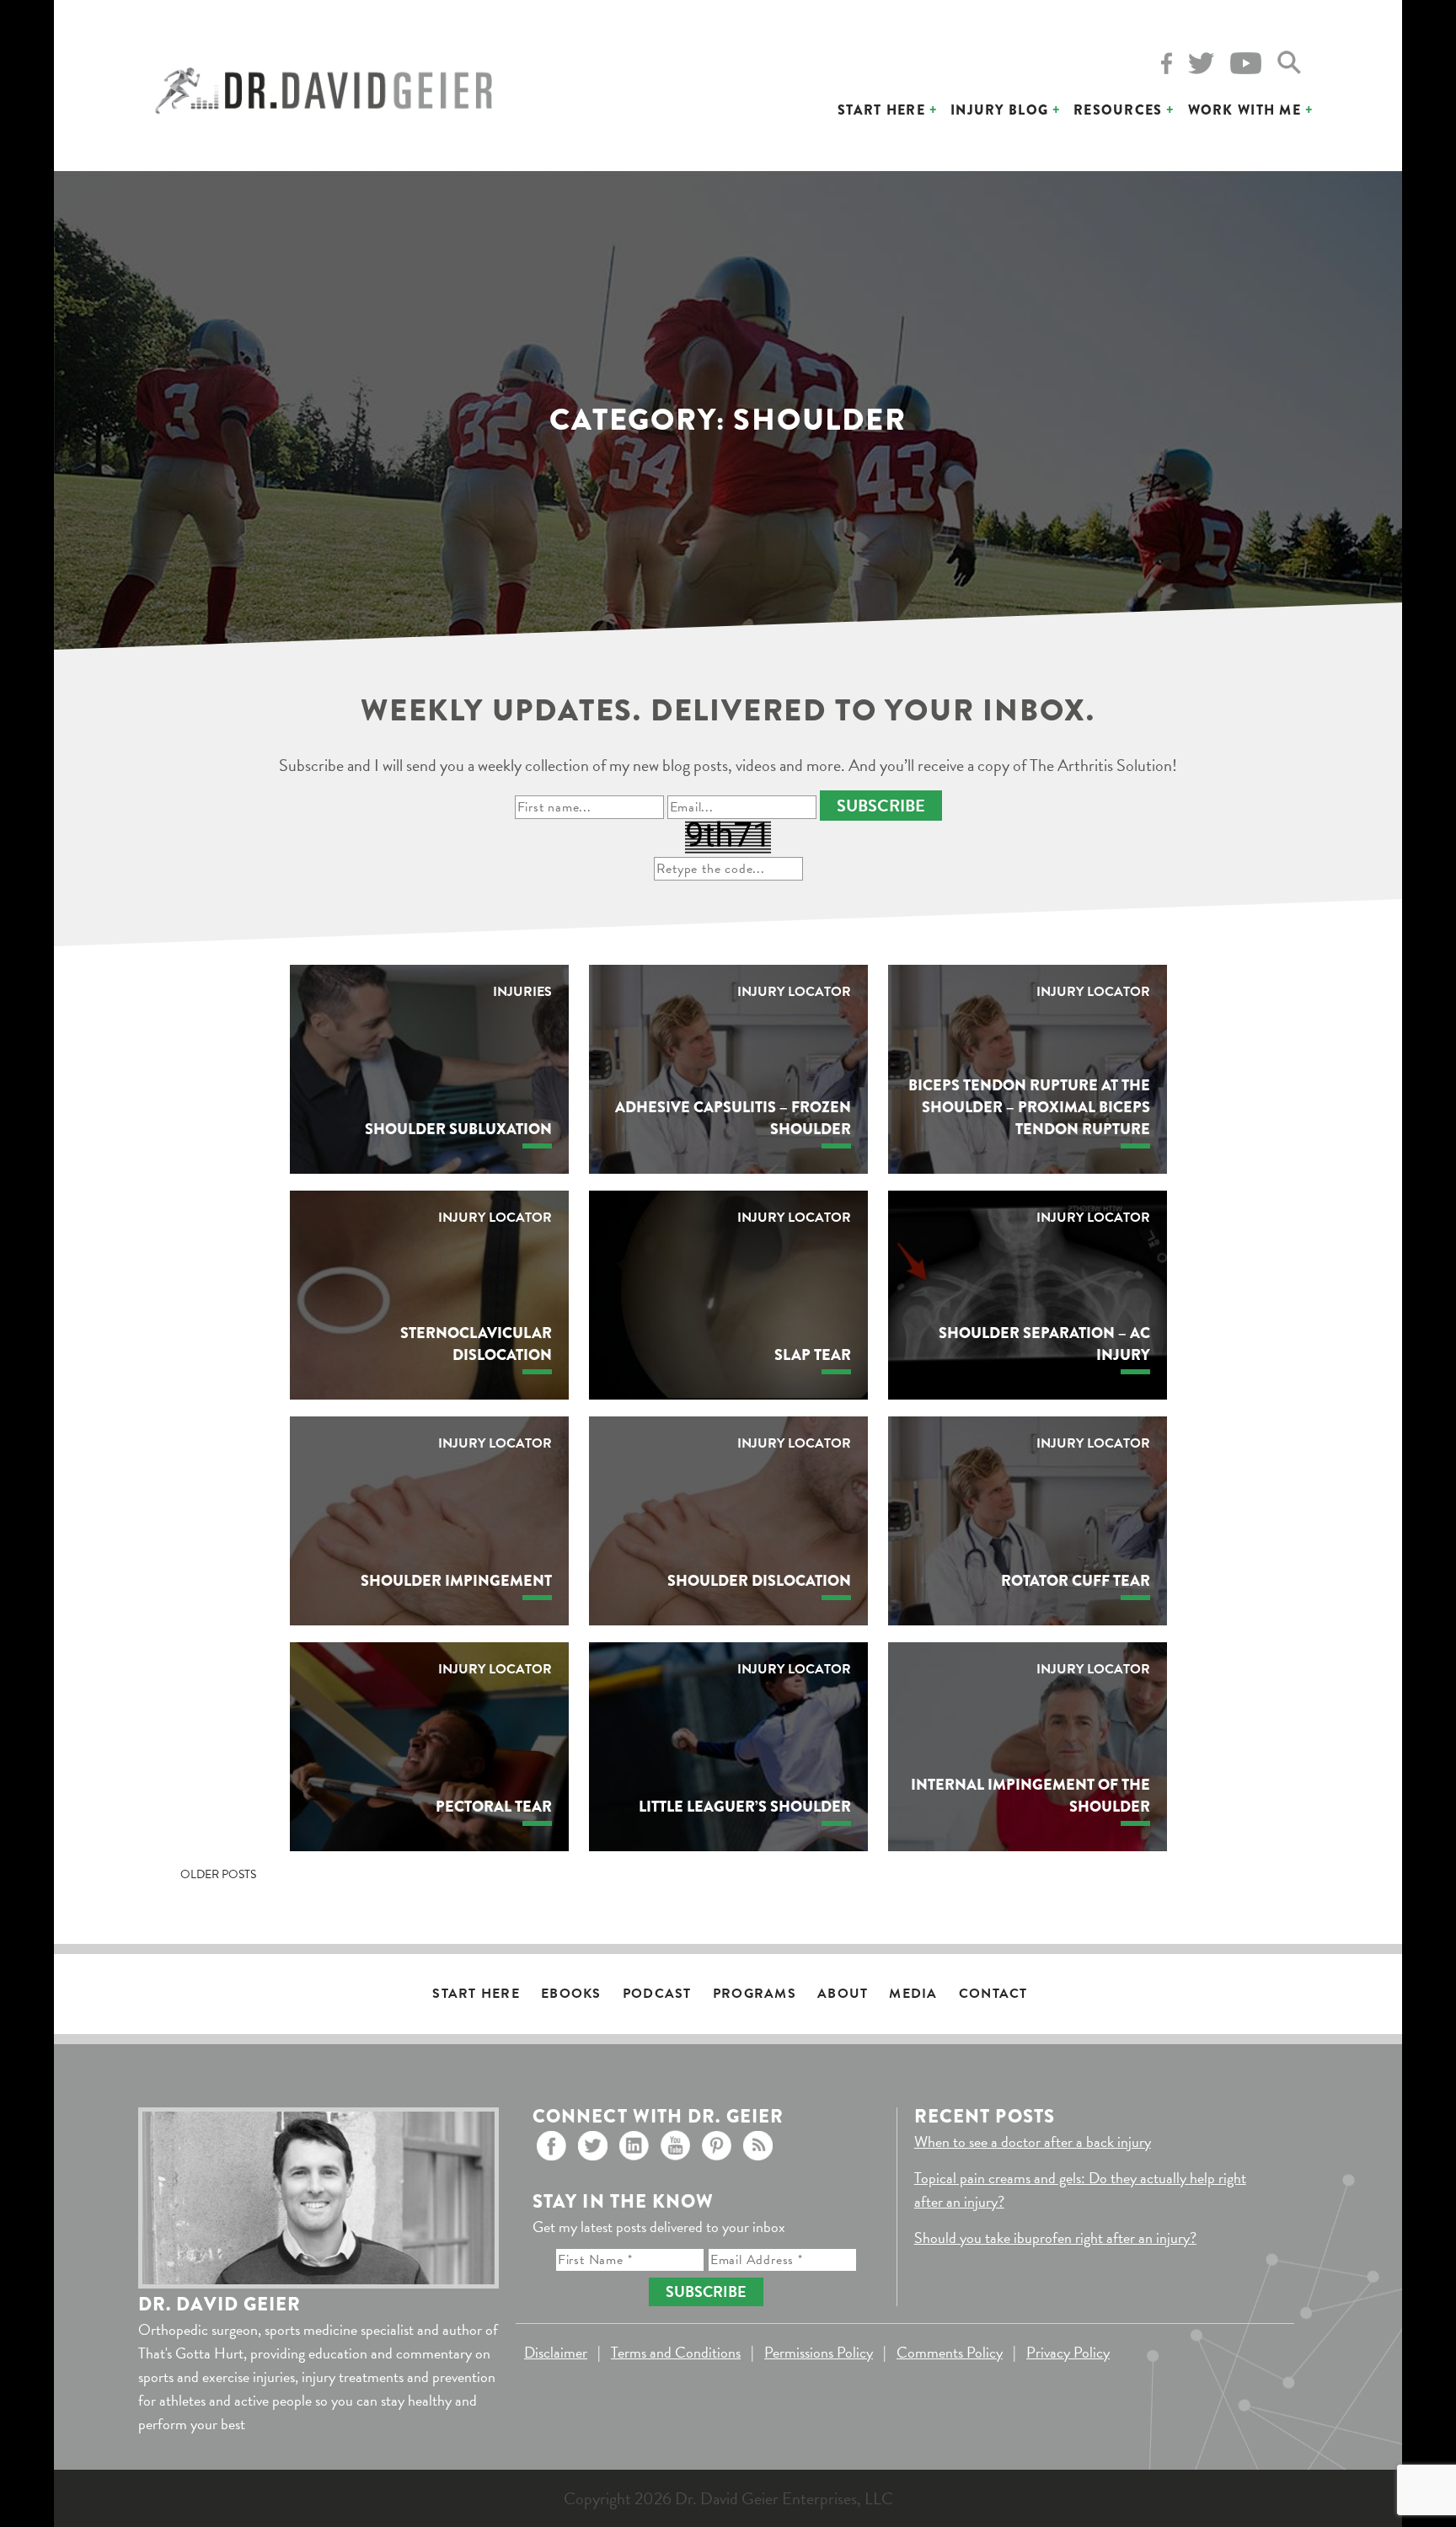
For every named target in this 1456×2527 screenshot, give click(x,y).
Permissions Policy (819, 2352)
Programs (755, 1994)
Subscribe (881, 806)
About (843, 1994)
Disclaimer (556, 2352)
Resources (1118, 110)
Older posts (218, 1874)
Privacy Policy (1068, 2352)
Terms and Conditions (676, 2352)
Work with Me (1245, 110)
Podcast (657, 1994)
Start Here (881, 110)
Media (913, 1994)
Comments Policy (950, 2352)
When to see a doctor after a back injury (1033, 2142)
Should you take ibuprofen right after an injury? (1055, 2238)
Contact (993, 1994)
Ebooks (571, 1994)
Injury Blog (999, 110)
